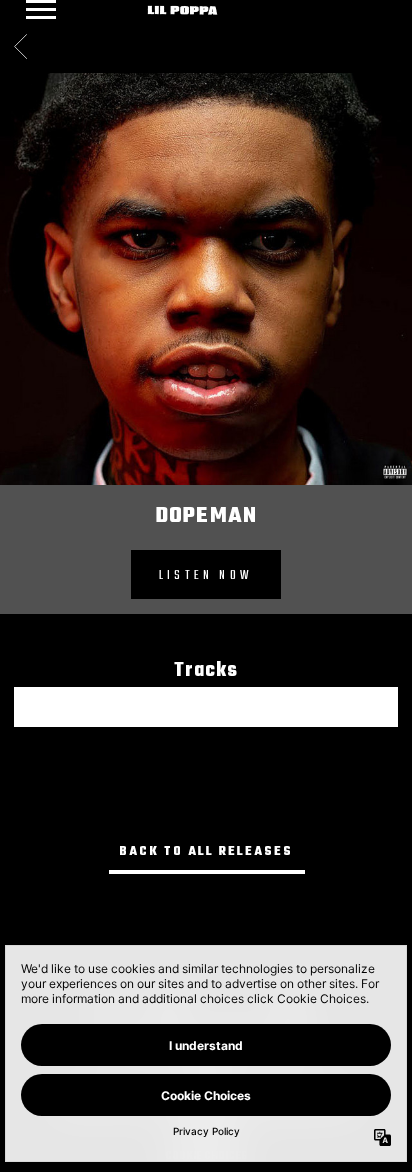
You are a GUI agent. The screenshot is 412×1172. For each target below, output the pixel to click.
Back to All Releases (206, 852)
